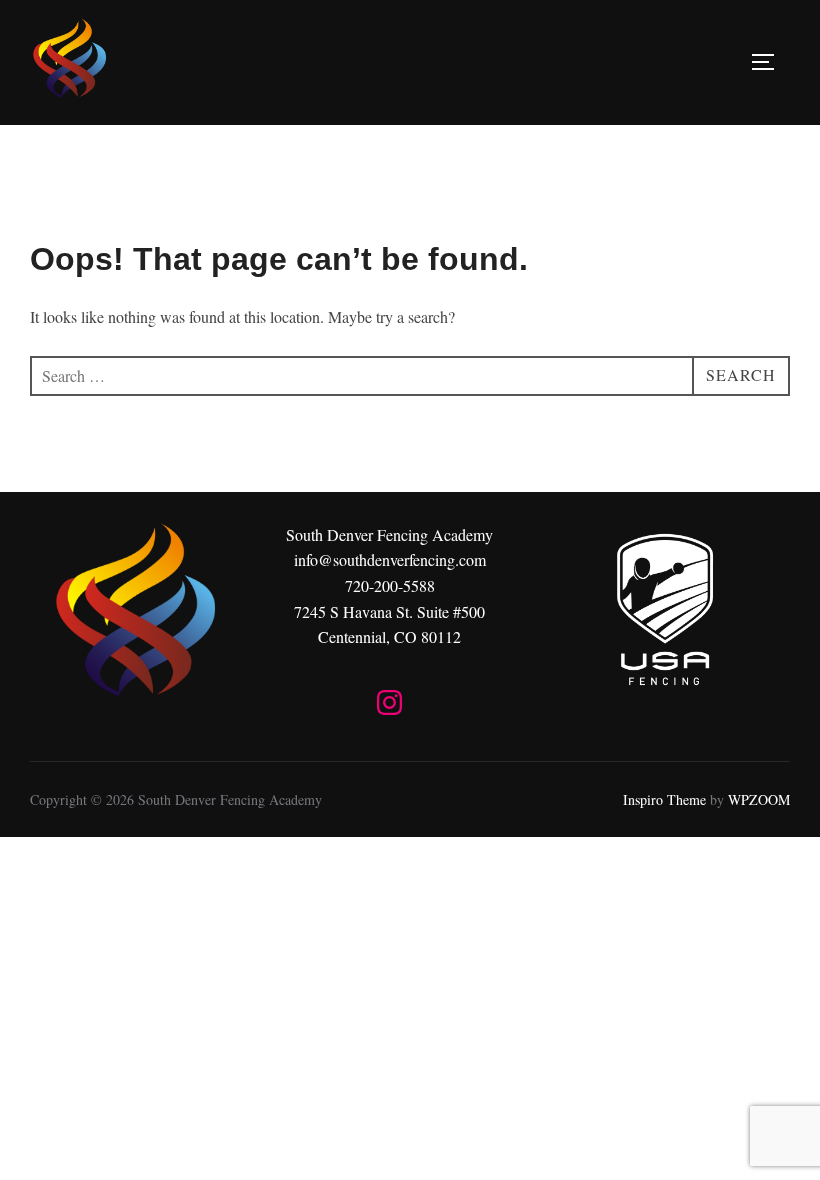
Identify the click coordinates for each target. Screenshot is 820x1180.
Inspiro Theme (664, 799)
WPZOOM (759, 799)
